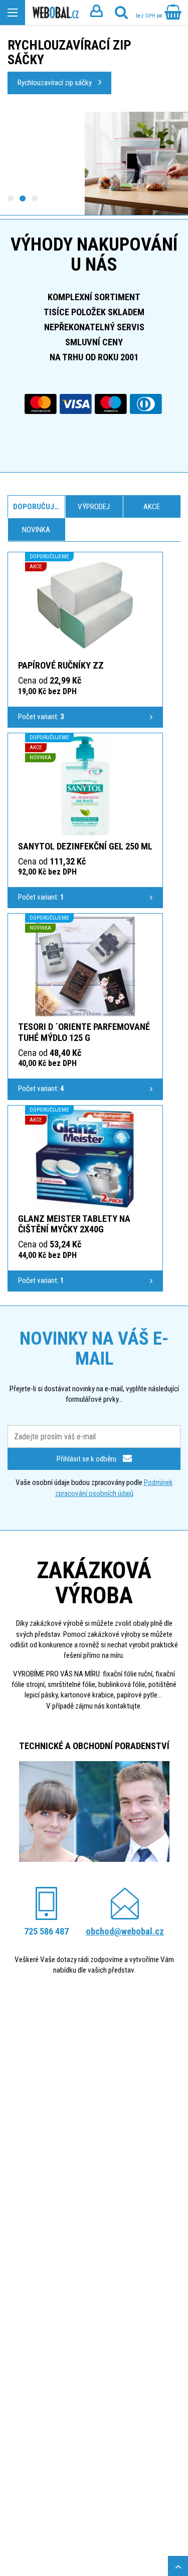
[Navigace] (13, 13)
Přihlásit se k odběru (87, 1459)
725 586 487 (46, 1931)
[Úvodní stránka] (56, 13)
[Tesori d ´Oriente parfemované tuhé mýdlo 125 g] (85, 966)
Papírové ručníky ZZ (61, 665)
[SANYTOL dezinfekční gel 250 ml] (85, 786)
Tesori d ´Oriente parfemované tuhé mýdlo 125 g (84, 1032)
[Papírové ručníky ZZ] (85, 605)
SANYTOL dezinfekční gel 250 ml (85, 846)
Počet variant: (41, 717)
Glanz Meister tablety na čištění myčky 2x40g (74, 1224)
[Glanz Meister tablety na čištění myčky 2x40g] (85, 1158)
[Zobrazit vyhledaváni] (121, 13)
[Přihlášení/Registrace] (96, 13)
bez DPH (146, 16)
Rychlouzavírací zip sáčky (55, 83)
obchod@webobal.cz (125, 1931)
